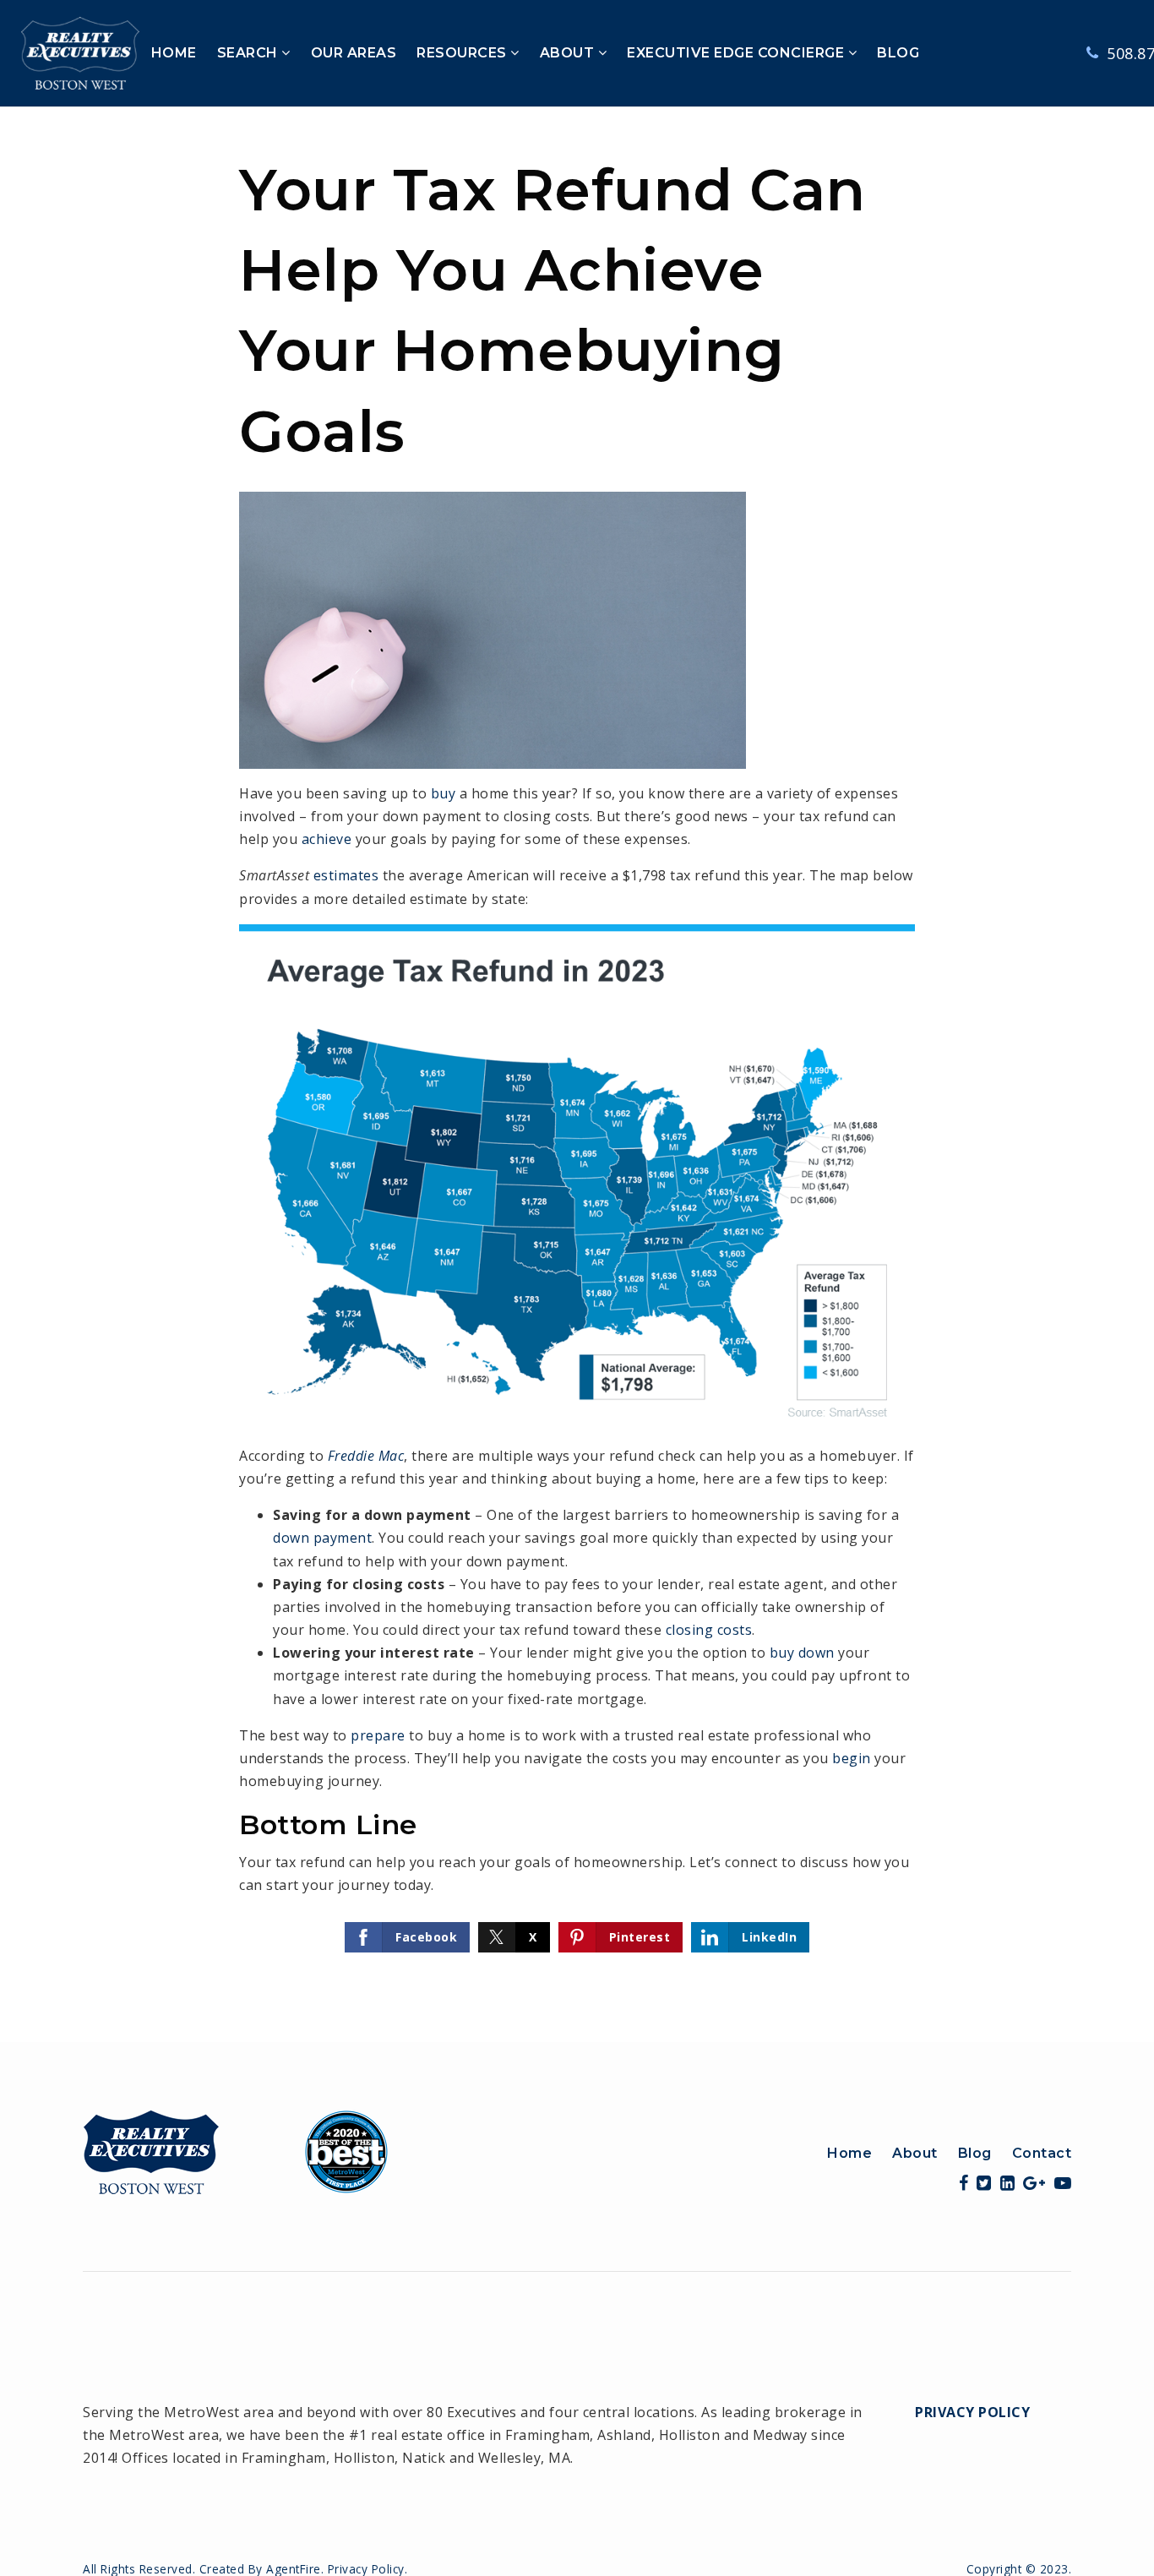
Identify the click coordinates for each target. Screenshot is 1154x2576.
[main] (577, 1075)
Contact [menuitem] (1042, 2153)
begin (852, 1758)
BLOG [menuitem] (898, 53)
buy (444, 793)
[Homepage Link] (236, 2150)
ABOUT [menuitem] (569, 53)
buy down (802, 1653)
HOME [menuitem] (174, 53)
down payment (322, 1538)
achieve (327, 839)
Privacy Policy (972, 2412)
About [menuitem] (915, 2153)
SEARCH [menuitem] (250, 53)
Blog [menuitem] (975, 2153)
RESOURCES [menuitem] (463, 53)
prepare (378, 1735)
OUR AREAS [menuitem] (354, 53)
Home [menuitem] (849, 2153)
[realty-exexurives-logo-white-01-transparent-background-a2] (80, 52)
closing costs (709, 1630)
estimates (346, 875)
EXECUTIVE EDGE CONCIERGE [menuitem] (738, 53)
